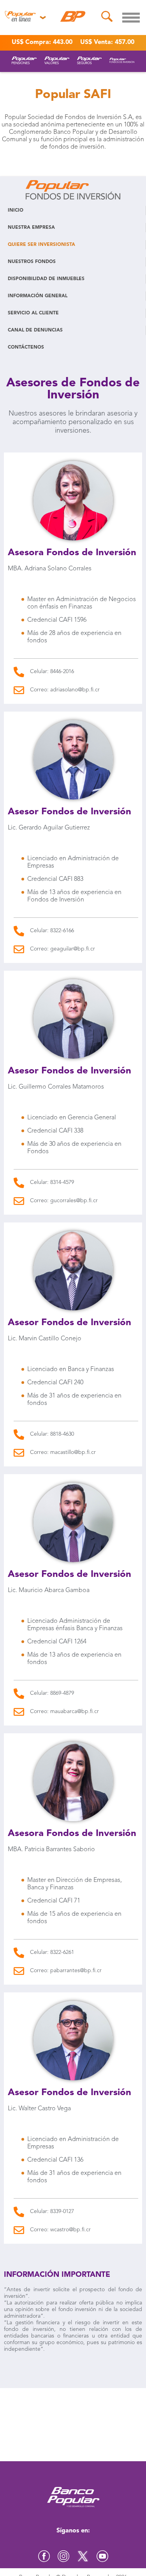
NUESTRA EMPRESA (31, 228)
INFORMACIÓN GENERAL (38, 296)
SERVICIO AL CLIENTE (33, 313)
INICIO (16, 210)
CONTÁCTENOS (26, 347)
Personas (24, 35)
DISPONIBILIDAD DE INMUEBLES (46, 279)
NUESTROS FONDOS (32, 262)
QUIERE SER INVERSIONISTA (41, 245)
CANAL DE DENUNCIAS (35, 330)
